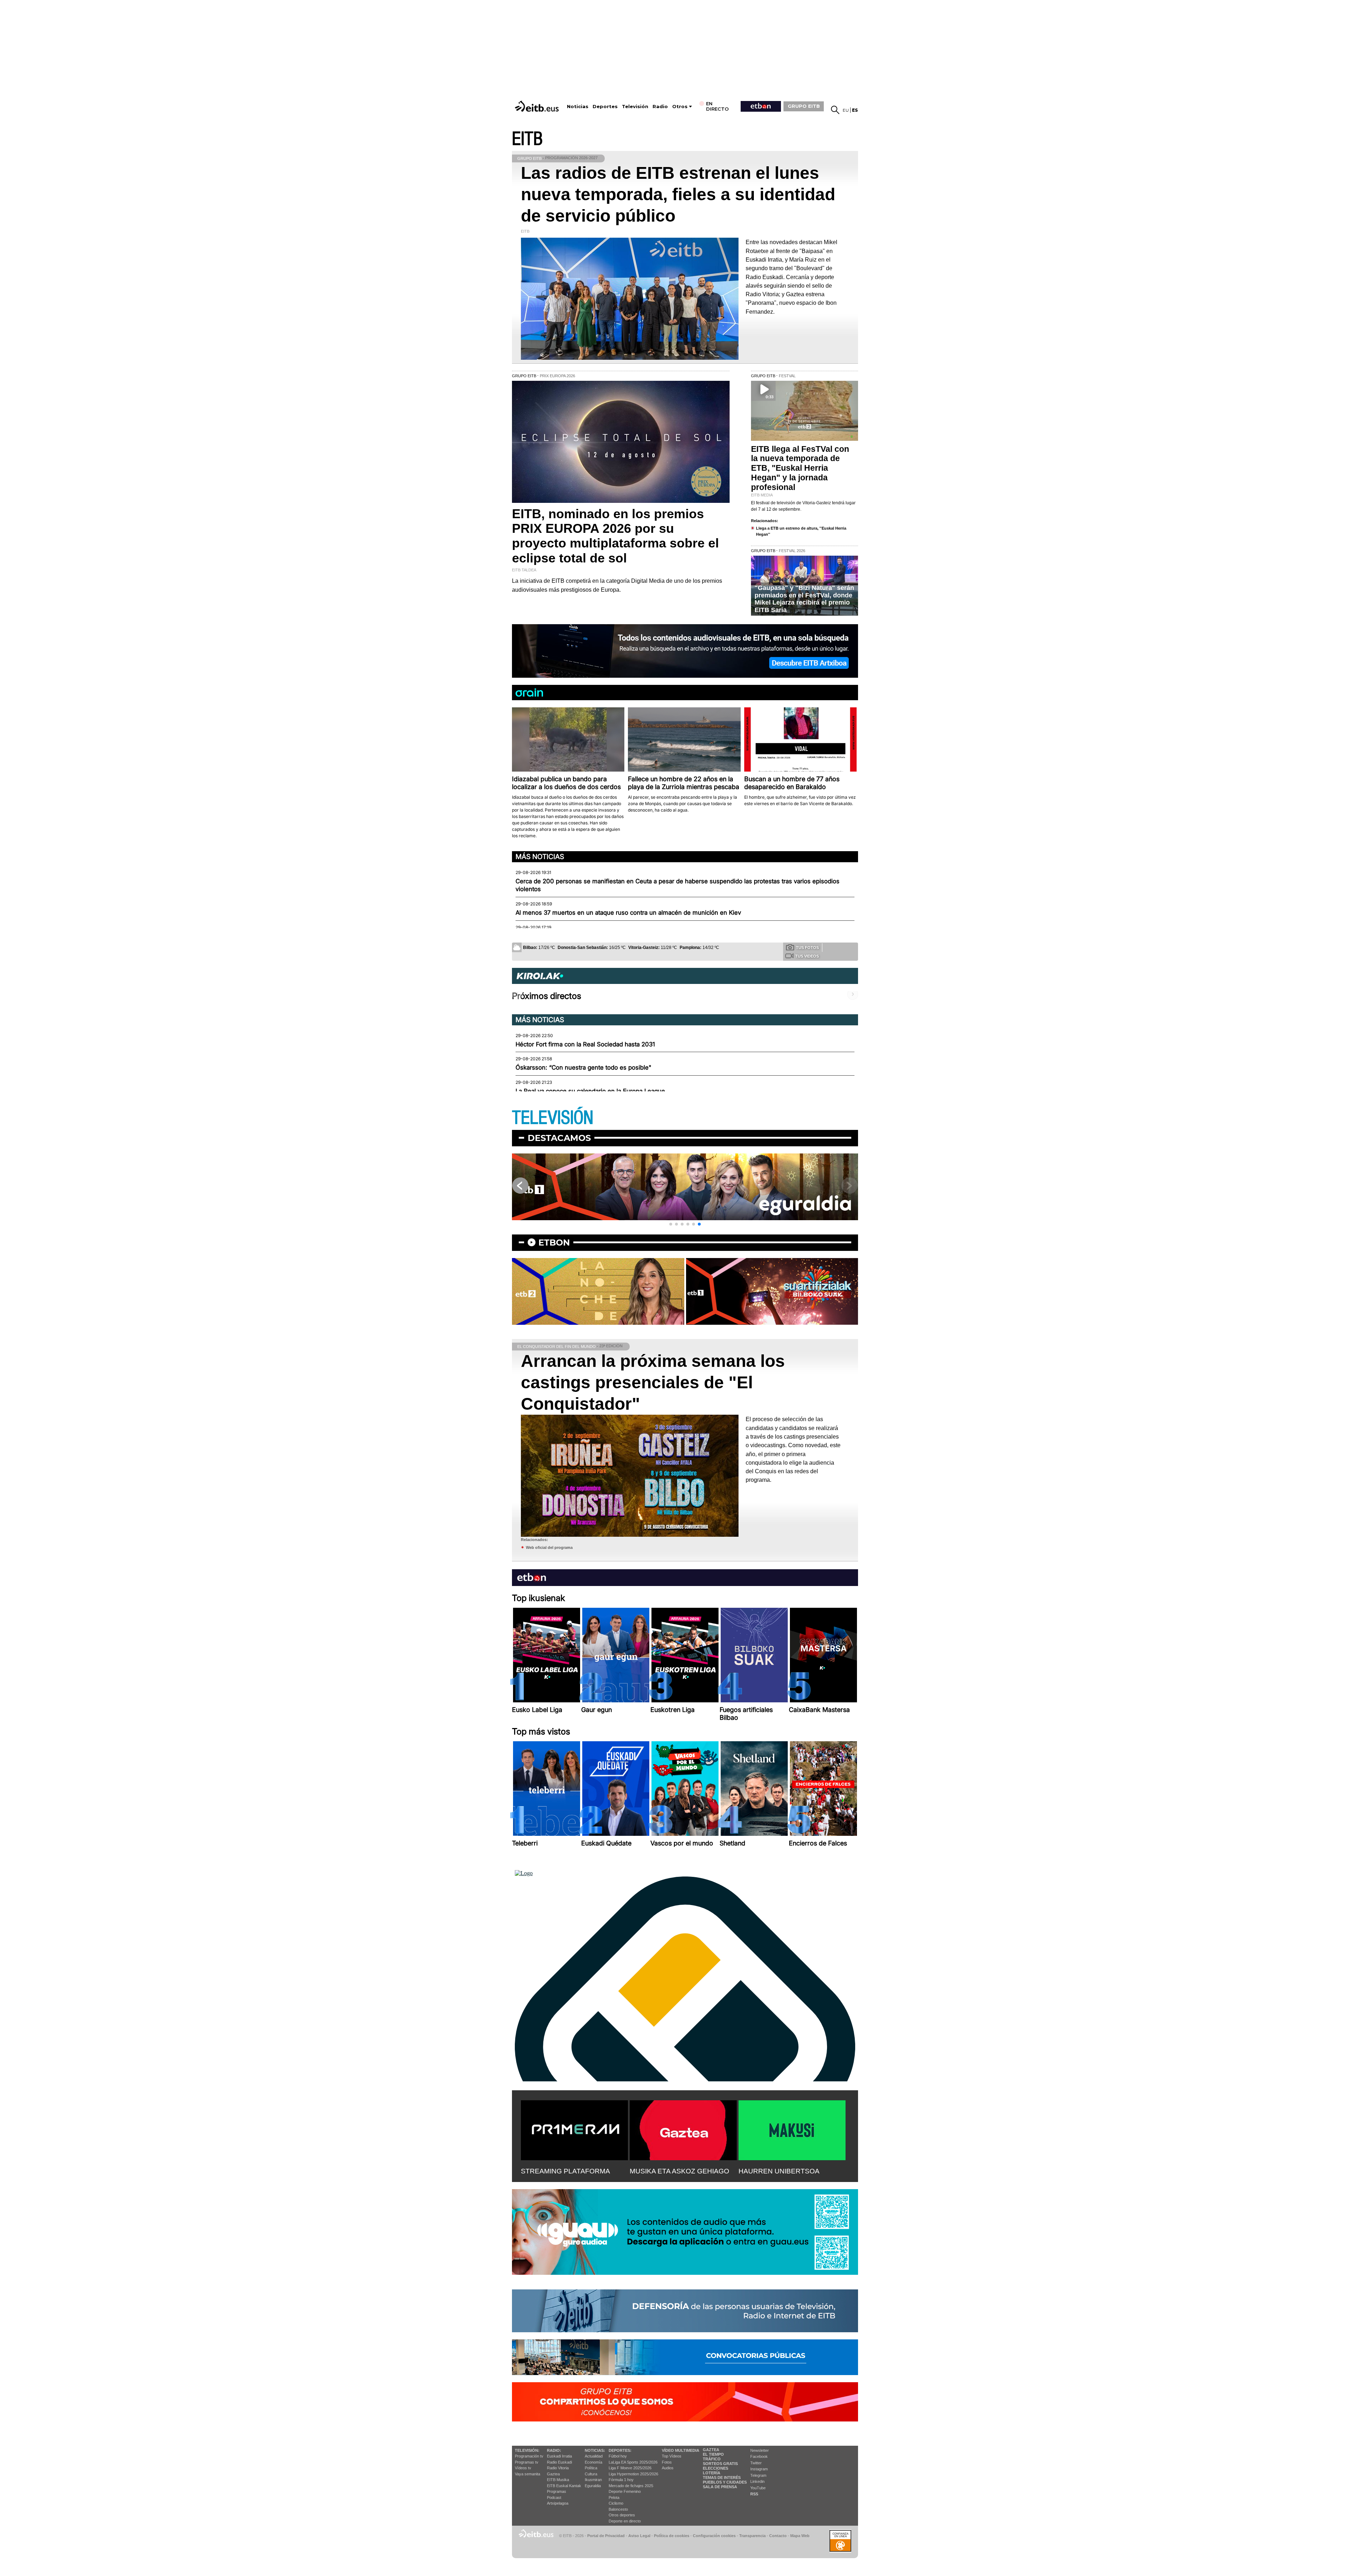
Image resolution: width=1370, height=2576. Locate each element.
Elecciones (716, 2468)
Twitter (756, 2463)
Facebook (759, 2456)
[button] (671, 1224)
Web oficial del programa (549, 1547)
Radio (660, 107)
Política (591, 2468)
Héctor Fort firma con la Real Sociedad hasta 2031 (585, 1044)
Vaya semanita (527, 2474)
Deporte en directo (625, 2521)
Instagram (759, 2469)
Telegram (758, 2475)
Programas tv (527, 2462)
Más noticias (540, 857)
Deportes (605, 107)
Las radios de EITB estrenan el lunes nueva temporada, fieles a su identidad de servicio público (678, 194)
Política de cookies (672, 2536)
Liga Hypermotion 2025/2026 (633, 2474)
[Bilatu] (835, 110)
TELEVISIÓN (553, 1118)
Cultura (591, 2474)
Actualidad (594, 2456)
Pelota (614, 2497)
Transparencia (752, 2536)
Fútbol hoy (618, 2456)
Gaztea (553, 2474)
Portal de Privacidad (606, 2536)
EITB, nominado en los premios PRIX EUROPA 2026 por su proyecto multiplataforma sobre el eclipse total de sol (615, 536)
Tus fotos (807, 948)
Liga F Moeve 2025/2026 (630, 2468)
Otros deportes (622, 2515)
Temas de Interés (722, 2477)
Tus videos (807, 956)
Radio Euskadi (559, 2462)
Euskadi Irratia (559, 2456)
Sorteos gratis (720, 2464)
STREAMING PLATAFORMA (565, 2171)
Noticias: (595, 2450)
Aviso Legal (639, 2536)
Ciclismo (616, 2503)
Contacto (778, 2536)
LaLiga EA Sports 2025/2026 (633, 2462)
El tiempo (713, 2454)
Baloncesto (618, 2509)
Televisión (635, 107)
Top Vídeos (672, 2456)
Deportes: (620, 2450)
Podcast (554, 2497)
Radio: (554, 2450)
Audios (668, 2468)
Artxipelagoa (558, 2503)
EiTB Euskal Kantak (564, 2486)
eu (846, 110)
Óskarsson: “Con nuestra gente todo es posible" (583, 1067)
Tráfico (712, 2459)
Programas (557, 2491)
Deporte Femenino (625, 2491)
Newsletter (760, 2450)
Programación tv (529, 2456)
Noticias (578, 107)
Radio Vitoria (558, 2468)
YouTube (758, 2488)
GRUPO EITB (804, 106)
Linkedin (757, 2481)
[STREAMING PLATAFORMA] (574, 2129)
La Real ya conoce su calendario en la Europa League (590, 1091)
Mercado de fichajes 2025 (631, 2486)
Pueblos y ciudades (725, 2482)
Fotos (667, 2462)
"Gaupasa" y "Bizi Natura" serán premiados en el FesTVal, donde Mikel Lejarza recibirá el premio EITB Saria (804, 599)
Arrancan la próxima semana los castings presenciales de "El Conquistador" (653, 1382)
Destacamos (559, 1138)
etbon (554, 1242)
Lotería (712, 2473)
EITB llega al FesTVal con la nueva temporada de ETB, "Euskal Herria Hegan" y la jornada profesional (800, 468)
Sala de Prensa (720, 2487)
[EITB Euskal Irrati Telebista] (538, 106)
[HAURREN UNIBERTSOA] (792, 2129)
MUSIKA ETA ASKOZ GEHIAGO (679, 2171)
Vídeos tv (523, 2468)
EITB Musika (558, 2480)
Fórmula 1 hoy (621, 2480)
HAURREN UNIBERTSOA (779, 2171)
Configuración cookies (714, 2536)
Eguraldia (593, 2486)
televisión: (527, 2450)
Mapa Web (800, 2536)
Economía (593, 2462)
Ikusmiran (593, 2480)
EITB (527, 139)
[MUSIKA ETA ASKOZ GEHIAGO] (683, 2129)
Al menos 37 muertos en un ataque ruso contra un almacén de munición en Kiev (628, 913)
